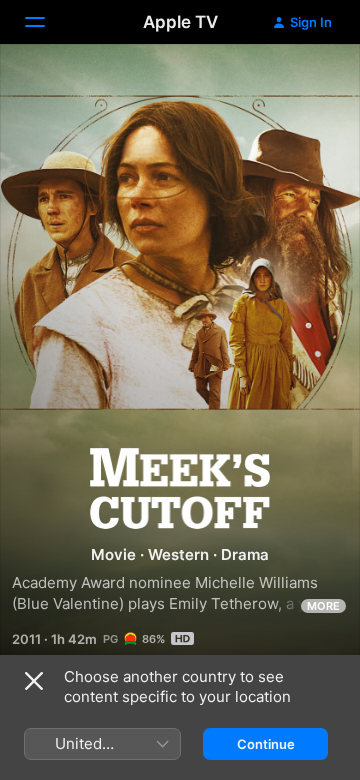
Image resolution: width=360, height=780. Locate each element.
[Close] (34, 681)
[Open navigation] (47, 22)
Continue (266, 744)
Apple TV (180, 22)
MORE (323, 606)
